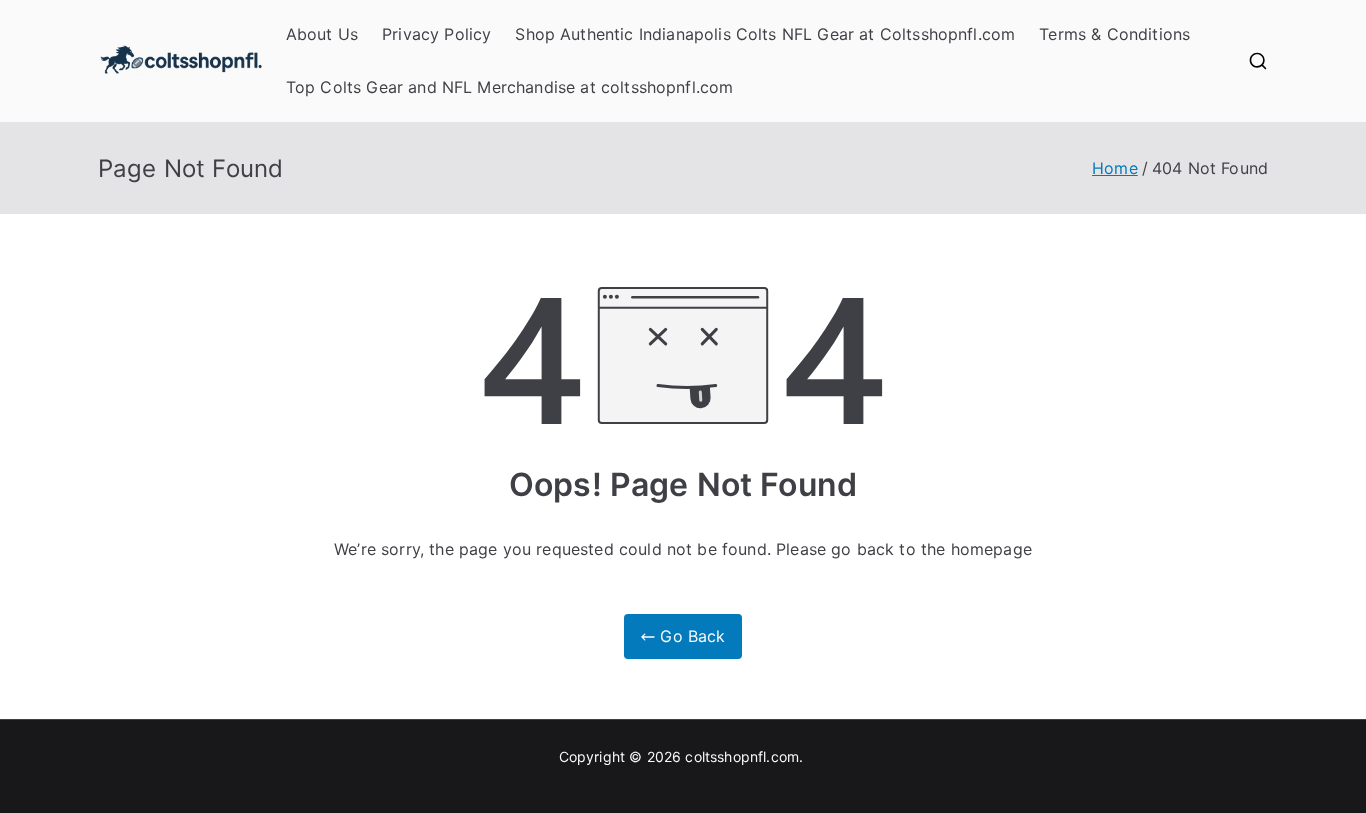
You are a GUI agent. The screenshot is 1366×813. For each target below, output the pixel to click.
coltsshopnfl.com (742, 756)
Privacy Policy (436, 34)
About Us (322, 34)
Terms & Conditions (1114, 34)
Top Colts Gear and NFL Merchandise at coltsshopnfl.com (510, 87)
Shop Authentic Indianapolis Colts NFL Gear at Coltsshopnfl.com (765, 34)
